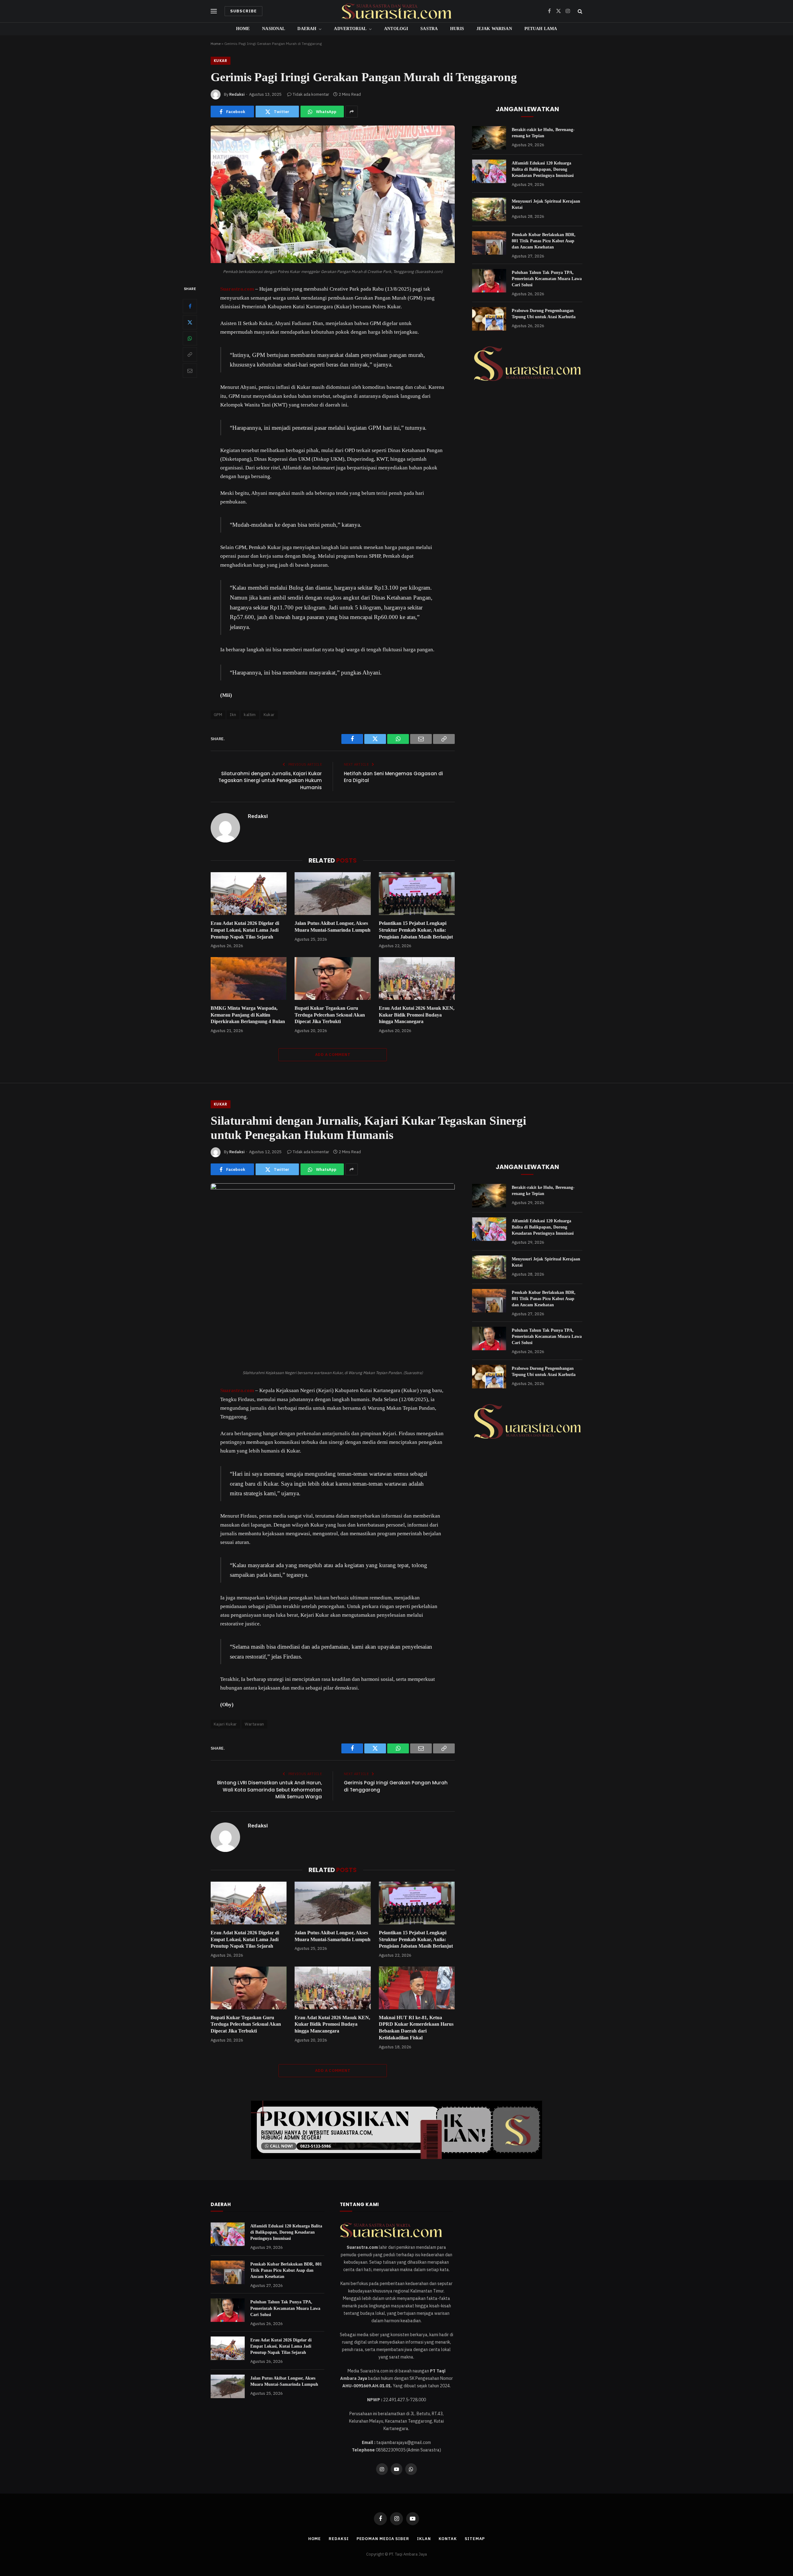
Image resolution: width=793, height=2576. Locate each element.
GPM (218, 715)
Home (243, 29)
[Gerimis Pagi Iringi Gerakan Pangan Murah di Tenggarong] (333, 262)
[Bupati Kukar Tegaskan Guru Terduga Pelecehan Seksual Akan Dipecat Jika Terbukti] (333, 978)
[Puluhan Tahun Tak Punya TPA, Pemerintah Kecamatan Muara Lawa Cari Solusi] (489, 281)
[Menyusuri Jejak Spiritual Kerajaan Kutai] (489, 209)
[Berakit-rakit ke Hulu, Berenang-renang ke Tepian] (489, 138)
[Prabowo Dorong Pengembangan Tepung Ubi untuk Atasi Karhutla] (489, 319)
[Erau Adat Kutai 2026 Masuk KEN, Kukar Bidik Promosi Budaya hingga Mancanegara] (417, 978)
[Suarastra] (396, 11)
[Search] (579, 11)
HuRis (457, 29)
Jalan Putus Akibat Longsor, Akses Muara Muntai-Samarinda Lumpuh (333, 927)
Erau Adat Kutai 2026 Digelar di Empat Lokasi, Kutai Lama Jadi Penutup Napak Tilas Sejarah (245, 930)
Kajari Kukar (225, 1724)
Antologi (396, 29)
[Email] (190, 371)
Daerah (307, 29)
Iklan (424, 2539)
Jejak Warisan (494, 29)
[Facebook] (190, 306)
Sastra (429, 29)
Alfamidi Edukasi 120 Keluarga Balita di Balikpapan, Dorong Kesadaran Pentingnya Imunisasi (543, 169)
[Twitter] (190, 323)
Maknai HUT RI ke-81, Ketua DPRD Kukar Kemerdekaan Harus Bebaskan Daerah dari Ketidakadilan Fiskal (416, 2028)
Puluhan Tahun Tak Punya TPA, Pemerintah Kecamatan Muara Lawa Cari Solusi (547, 279)
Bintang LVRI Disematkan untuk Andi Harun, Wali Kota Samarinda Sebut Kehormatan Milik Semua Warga (269, 1790)
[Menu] (214, 11)
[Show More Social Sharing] (352, 112)
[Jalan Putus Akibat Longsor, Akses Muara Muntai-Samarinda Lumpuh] (333, 894)
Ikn (233, 715)
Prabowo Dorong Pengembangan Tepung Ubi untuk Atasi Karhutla (544, 314)
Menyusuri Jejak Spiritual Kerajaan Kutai (546, 204)
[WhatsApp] (190, 339)
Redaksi (237, 94)
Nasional (274, 29)
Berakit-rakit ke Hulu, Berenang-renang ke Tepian (543, 133)
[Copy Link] (190, 355)
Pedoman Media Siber (383, 2539)
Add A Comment (333, 1055)
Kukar (221, 61)
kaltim (250, 715)
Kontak (448, 2539)
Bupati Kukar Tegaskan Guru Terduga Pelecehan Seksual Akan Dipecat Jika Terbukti (330, 1015)
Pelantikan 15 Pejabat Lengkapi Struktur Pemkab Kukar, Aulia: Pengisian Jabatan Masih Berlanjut (416, 930)
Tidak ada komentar (311, 94)
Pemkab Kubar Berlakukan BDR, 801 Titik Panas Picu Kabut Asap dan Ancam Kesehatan (544, 241)
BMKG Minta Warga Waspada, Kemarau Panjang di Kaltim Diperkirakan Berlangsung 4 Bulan (248, 1015)
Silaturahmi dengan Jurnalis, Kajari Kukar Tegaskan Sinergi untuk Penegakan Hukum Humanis (270, 780)
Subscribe (243, 11)
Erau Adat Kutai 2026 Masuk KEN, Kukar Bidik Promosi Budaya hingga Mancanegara (417, 1015)
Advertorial (350, 29)
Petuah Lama (541, 29)
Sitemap (475, 2539)
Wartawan (254, 1724)
